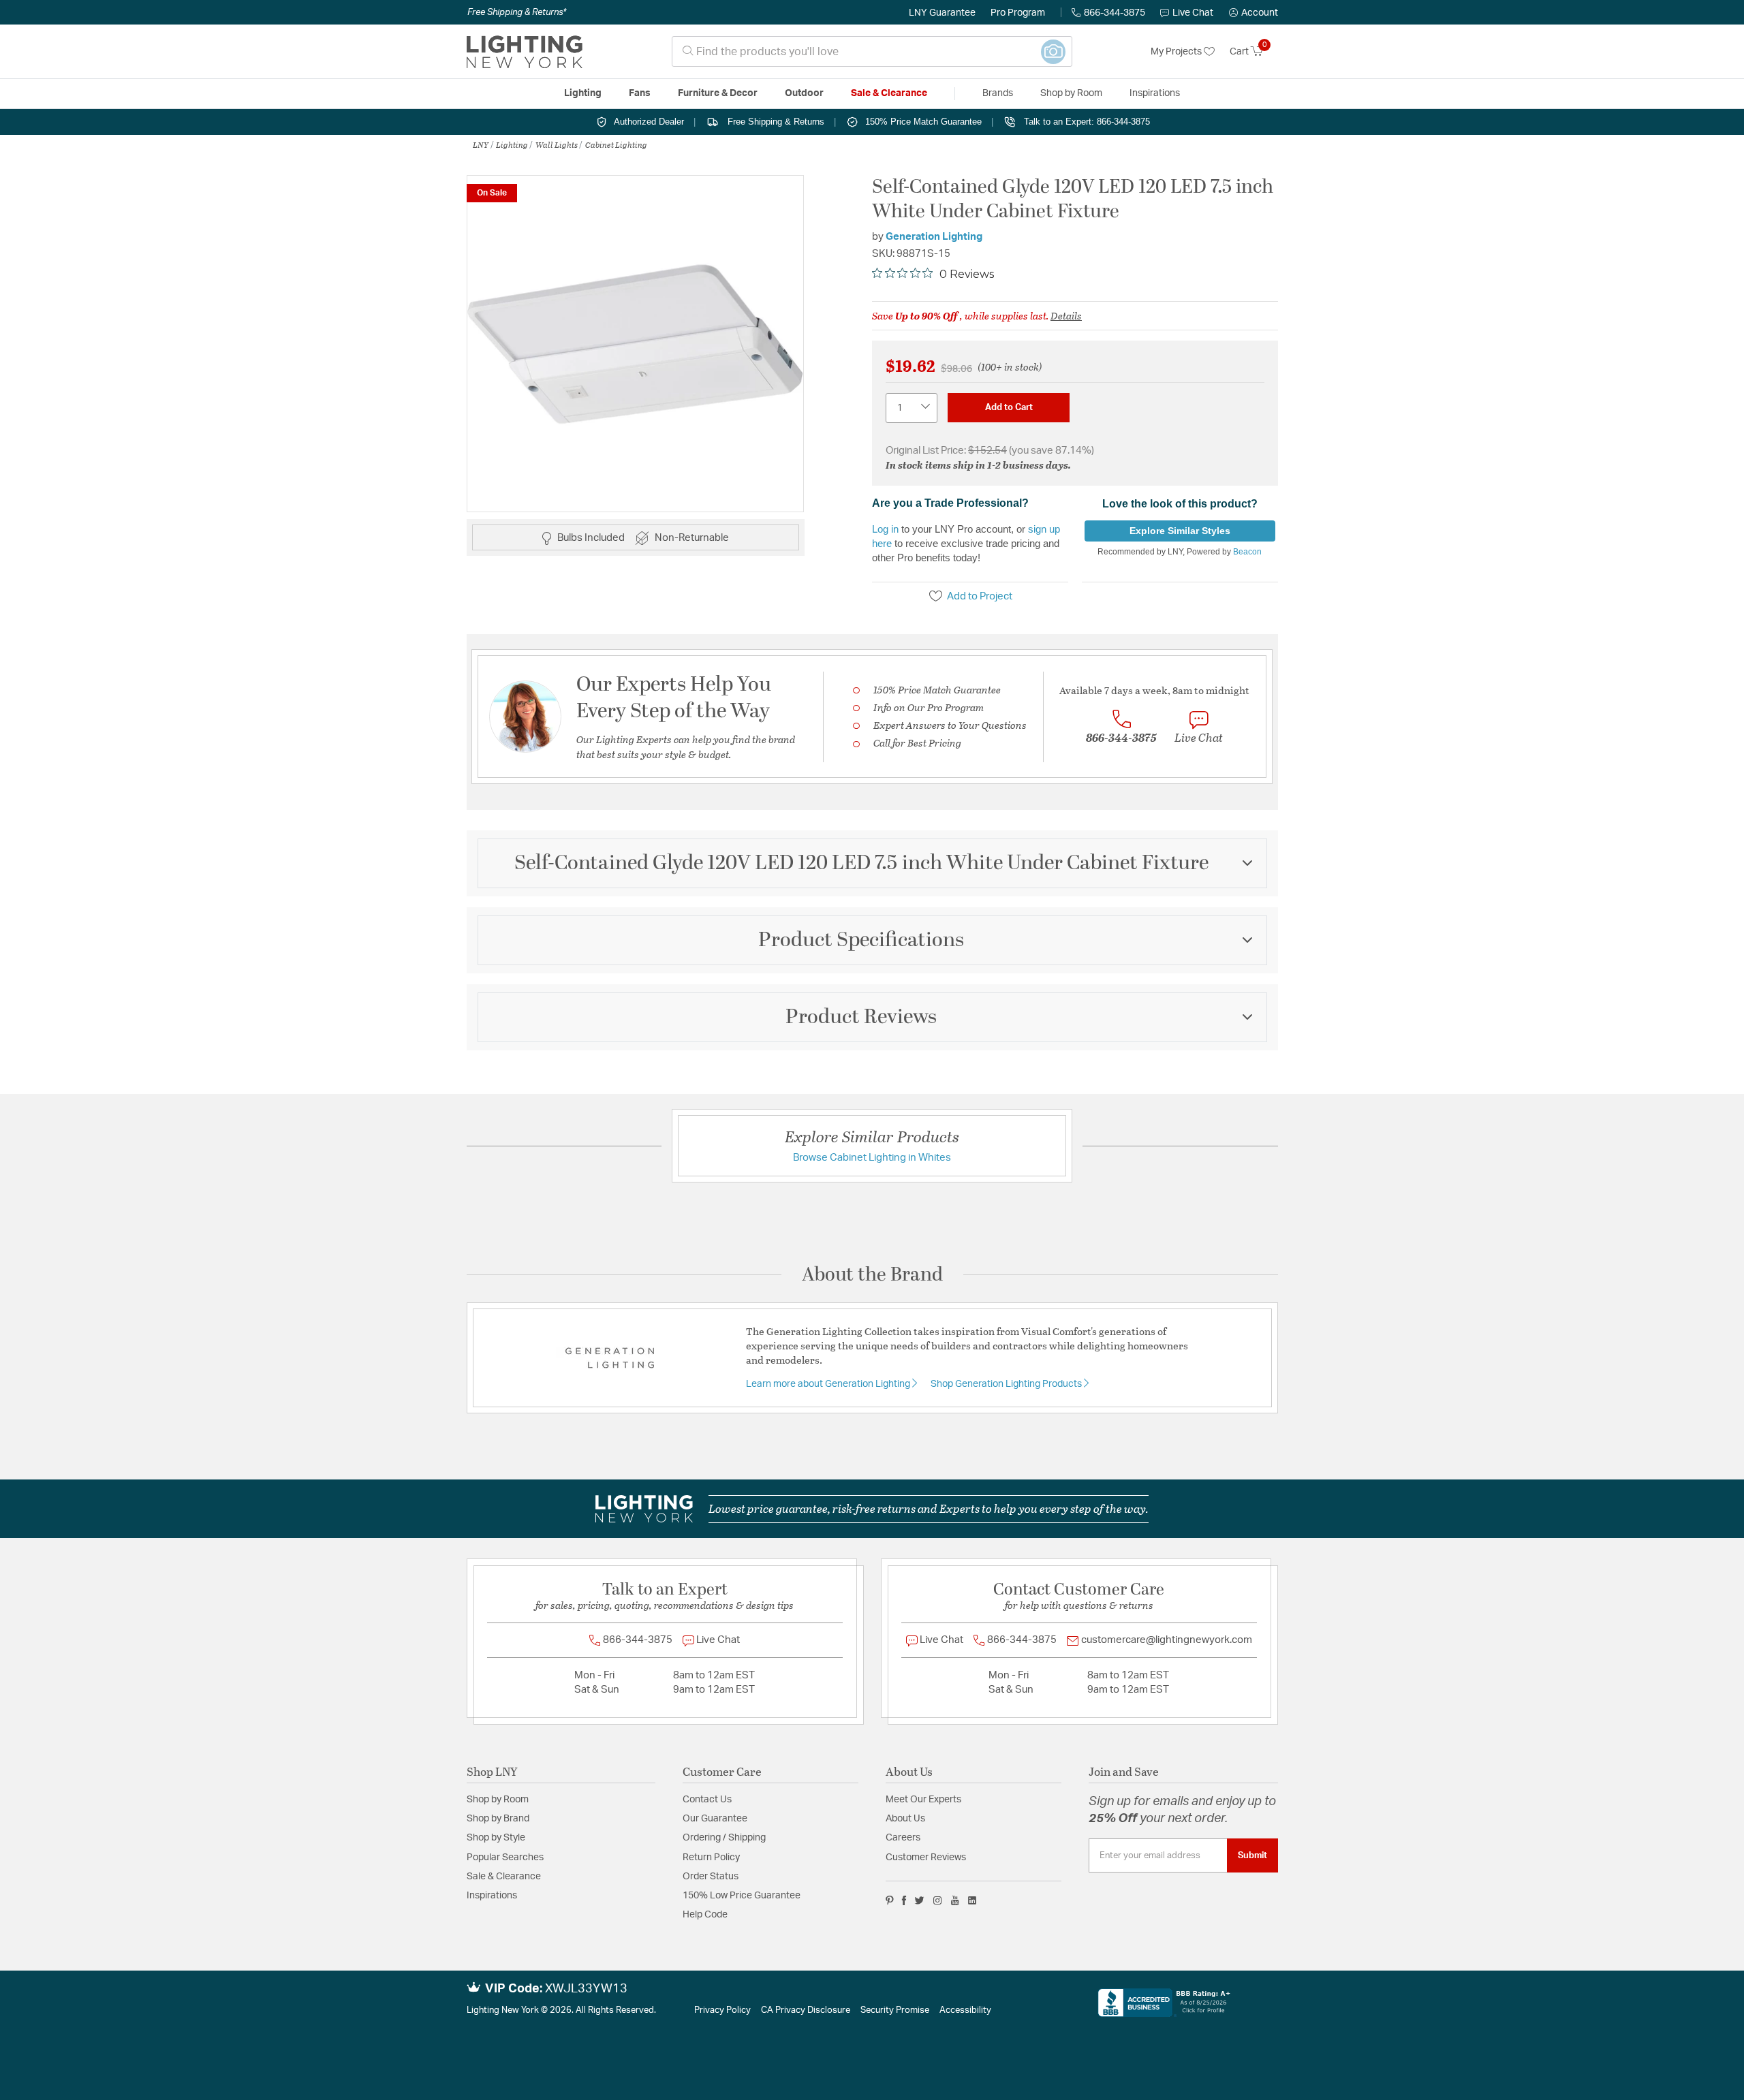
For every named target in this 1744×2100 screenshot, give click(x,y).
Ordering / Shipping (724, 1838)
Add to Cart (1009, 407)
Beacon (1247, 552)
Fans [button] (640, 93)
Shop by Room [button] (1071, 93)
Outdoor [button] (804, 93)
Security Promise (895, 2010)
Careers (903, 1838)
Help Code (705, 1915)
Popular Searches (505, 1858)
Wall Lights (557, 144)
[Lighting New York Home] (525, 52)
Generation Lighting (934, 237)
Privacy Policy (722, 2010)
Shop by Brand (498, 1819)
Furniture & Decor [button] (718, 93)
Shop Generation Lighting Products (1007, 1384)
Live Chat (1193, 13)
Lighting (512, 144)
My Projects (1177, 52)
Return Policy (711, 1858)
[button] (1253, 13)
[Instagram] (938, 1900)
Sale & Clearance (504, 1877)
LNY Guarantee (942, 13)
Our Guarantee (715, 1819)
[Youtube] (955, 1900)
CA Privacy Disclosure (806, 2010)
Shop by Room (498, 1800)
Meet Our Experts (923, 1800)
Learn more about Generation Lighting (829, 1384)
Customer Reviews (926, 1858)
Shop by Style (496, 1838)
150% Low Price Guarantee (742, 1896)
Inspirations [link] (1155, 93)
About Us (905, 1819)
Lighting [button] (583, 93)
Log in (885, 529)
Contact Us (707, 1800)
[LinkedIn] (972, 1900)
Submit (1252, 1855)
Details (1066, 315)
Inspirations (492, 1896)
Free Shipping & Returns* (517, 12)
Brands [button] (998, 93)
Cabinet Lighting (616, 144)
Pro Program (1018, 13)
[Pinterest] (890, 1900)
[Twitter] (919, 1900)
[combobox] (872, 51)
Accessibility (965, 2010)
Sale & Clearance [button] (889, 93)
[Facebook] (904, 1900)
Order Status (711, 1877)
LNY (481, 144)
